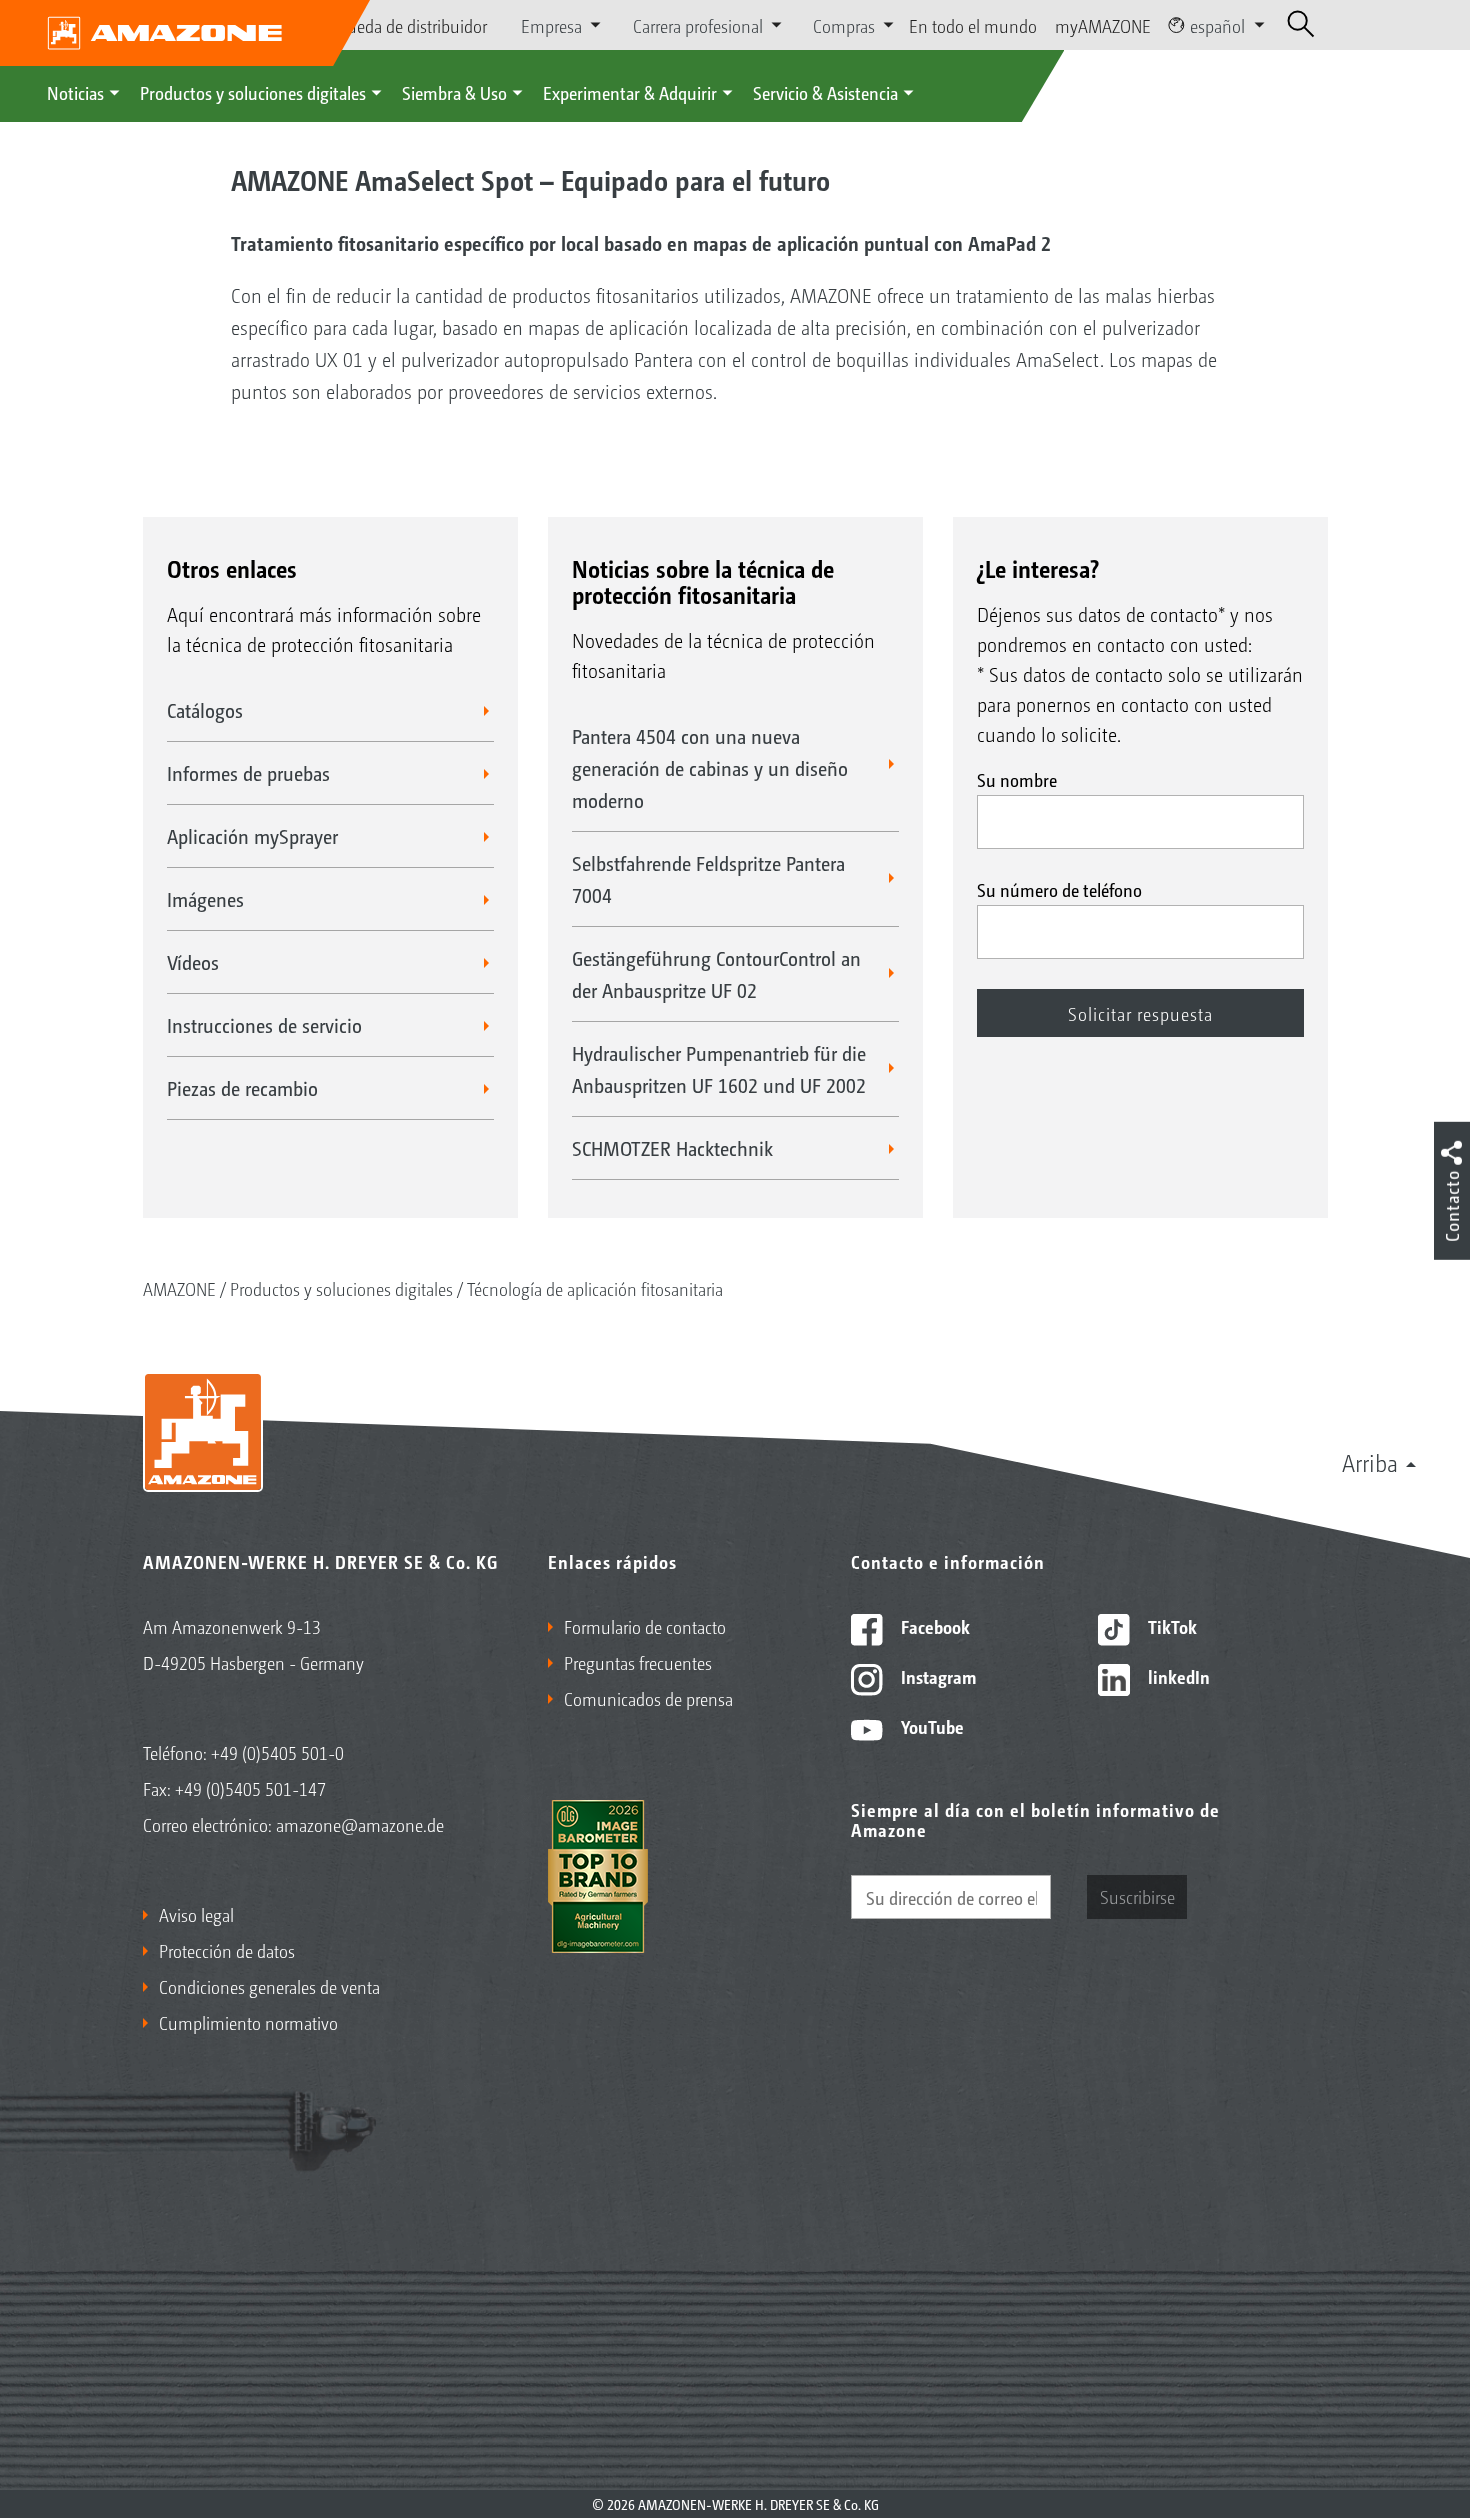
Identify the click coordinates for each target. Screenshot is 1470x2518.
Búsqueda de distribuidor (399, 25)
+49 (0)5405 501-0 (277, 1752)
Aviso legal (196, 1914)
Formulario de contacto (645, 1626)
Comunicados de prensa (648, 1698)
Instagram (936, 1676)
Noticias (75, 92)
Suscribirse (1137, 1896)
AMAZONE (179, 1288)
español (1217, 25)
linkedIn (1177, 1676)
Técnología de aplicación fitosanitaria (595, 1288)
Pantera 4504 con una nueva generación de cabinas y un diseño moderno (710, 768)
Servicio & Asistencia (825, 92)
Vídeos (193, 962)
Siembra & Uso (454, 92)
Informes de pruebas (248, 773)
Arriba (1370, 1462)
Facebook (933, 1626)
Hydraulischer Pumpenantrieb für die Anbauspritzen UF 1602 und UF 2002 (719, 1069)
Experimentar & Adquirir (630, 92)
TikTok (1170, 1626)
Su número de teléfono (1059, 889)
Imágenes (205, 899)
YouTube (930, 1726)
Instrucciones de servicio (264, 1025)
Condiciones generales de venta (269, 1986)
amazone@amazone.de (360, 1824)
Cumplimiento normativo (248, 2022)
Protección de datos (227, 1950)
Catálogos (205, 710)
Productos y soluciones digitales (253, 92)
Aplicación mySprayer (252, 836)
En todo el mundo (973, 25)
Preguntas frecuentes (638, 1662)
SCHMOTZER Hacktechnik (672, 1148)
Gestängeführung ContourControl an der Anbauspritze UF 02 (716, 974)
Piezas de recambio (242, 1088)
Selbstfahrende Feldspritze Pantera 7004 (708, 879)
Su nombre (1017, 779)
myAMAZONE (1103, 25)
